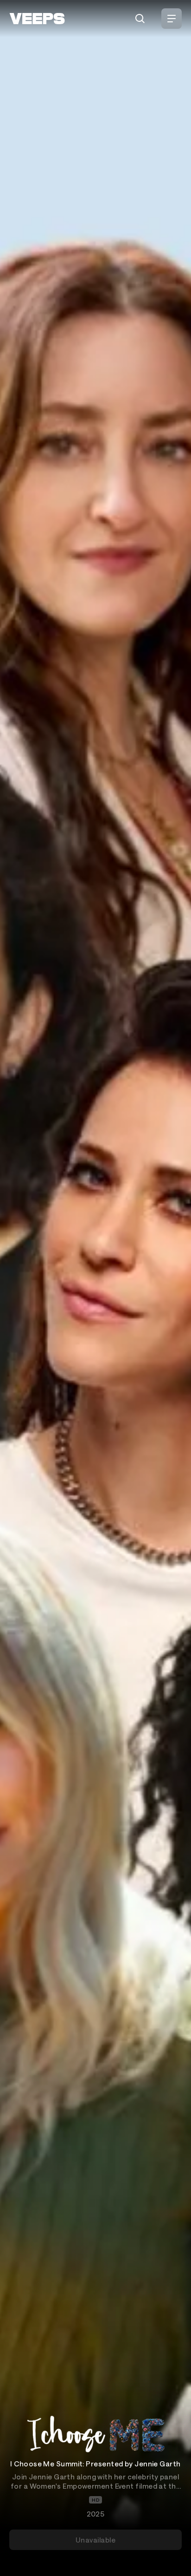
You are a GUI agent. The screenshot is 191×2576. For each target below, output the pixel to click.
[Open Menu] (172, 19)
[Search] (140, 19)
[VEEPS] (37, 19)
